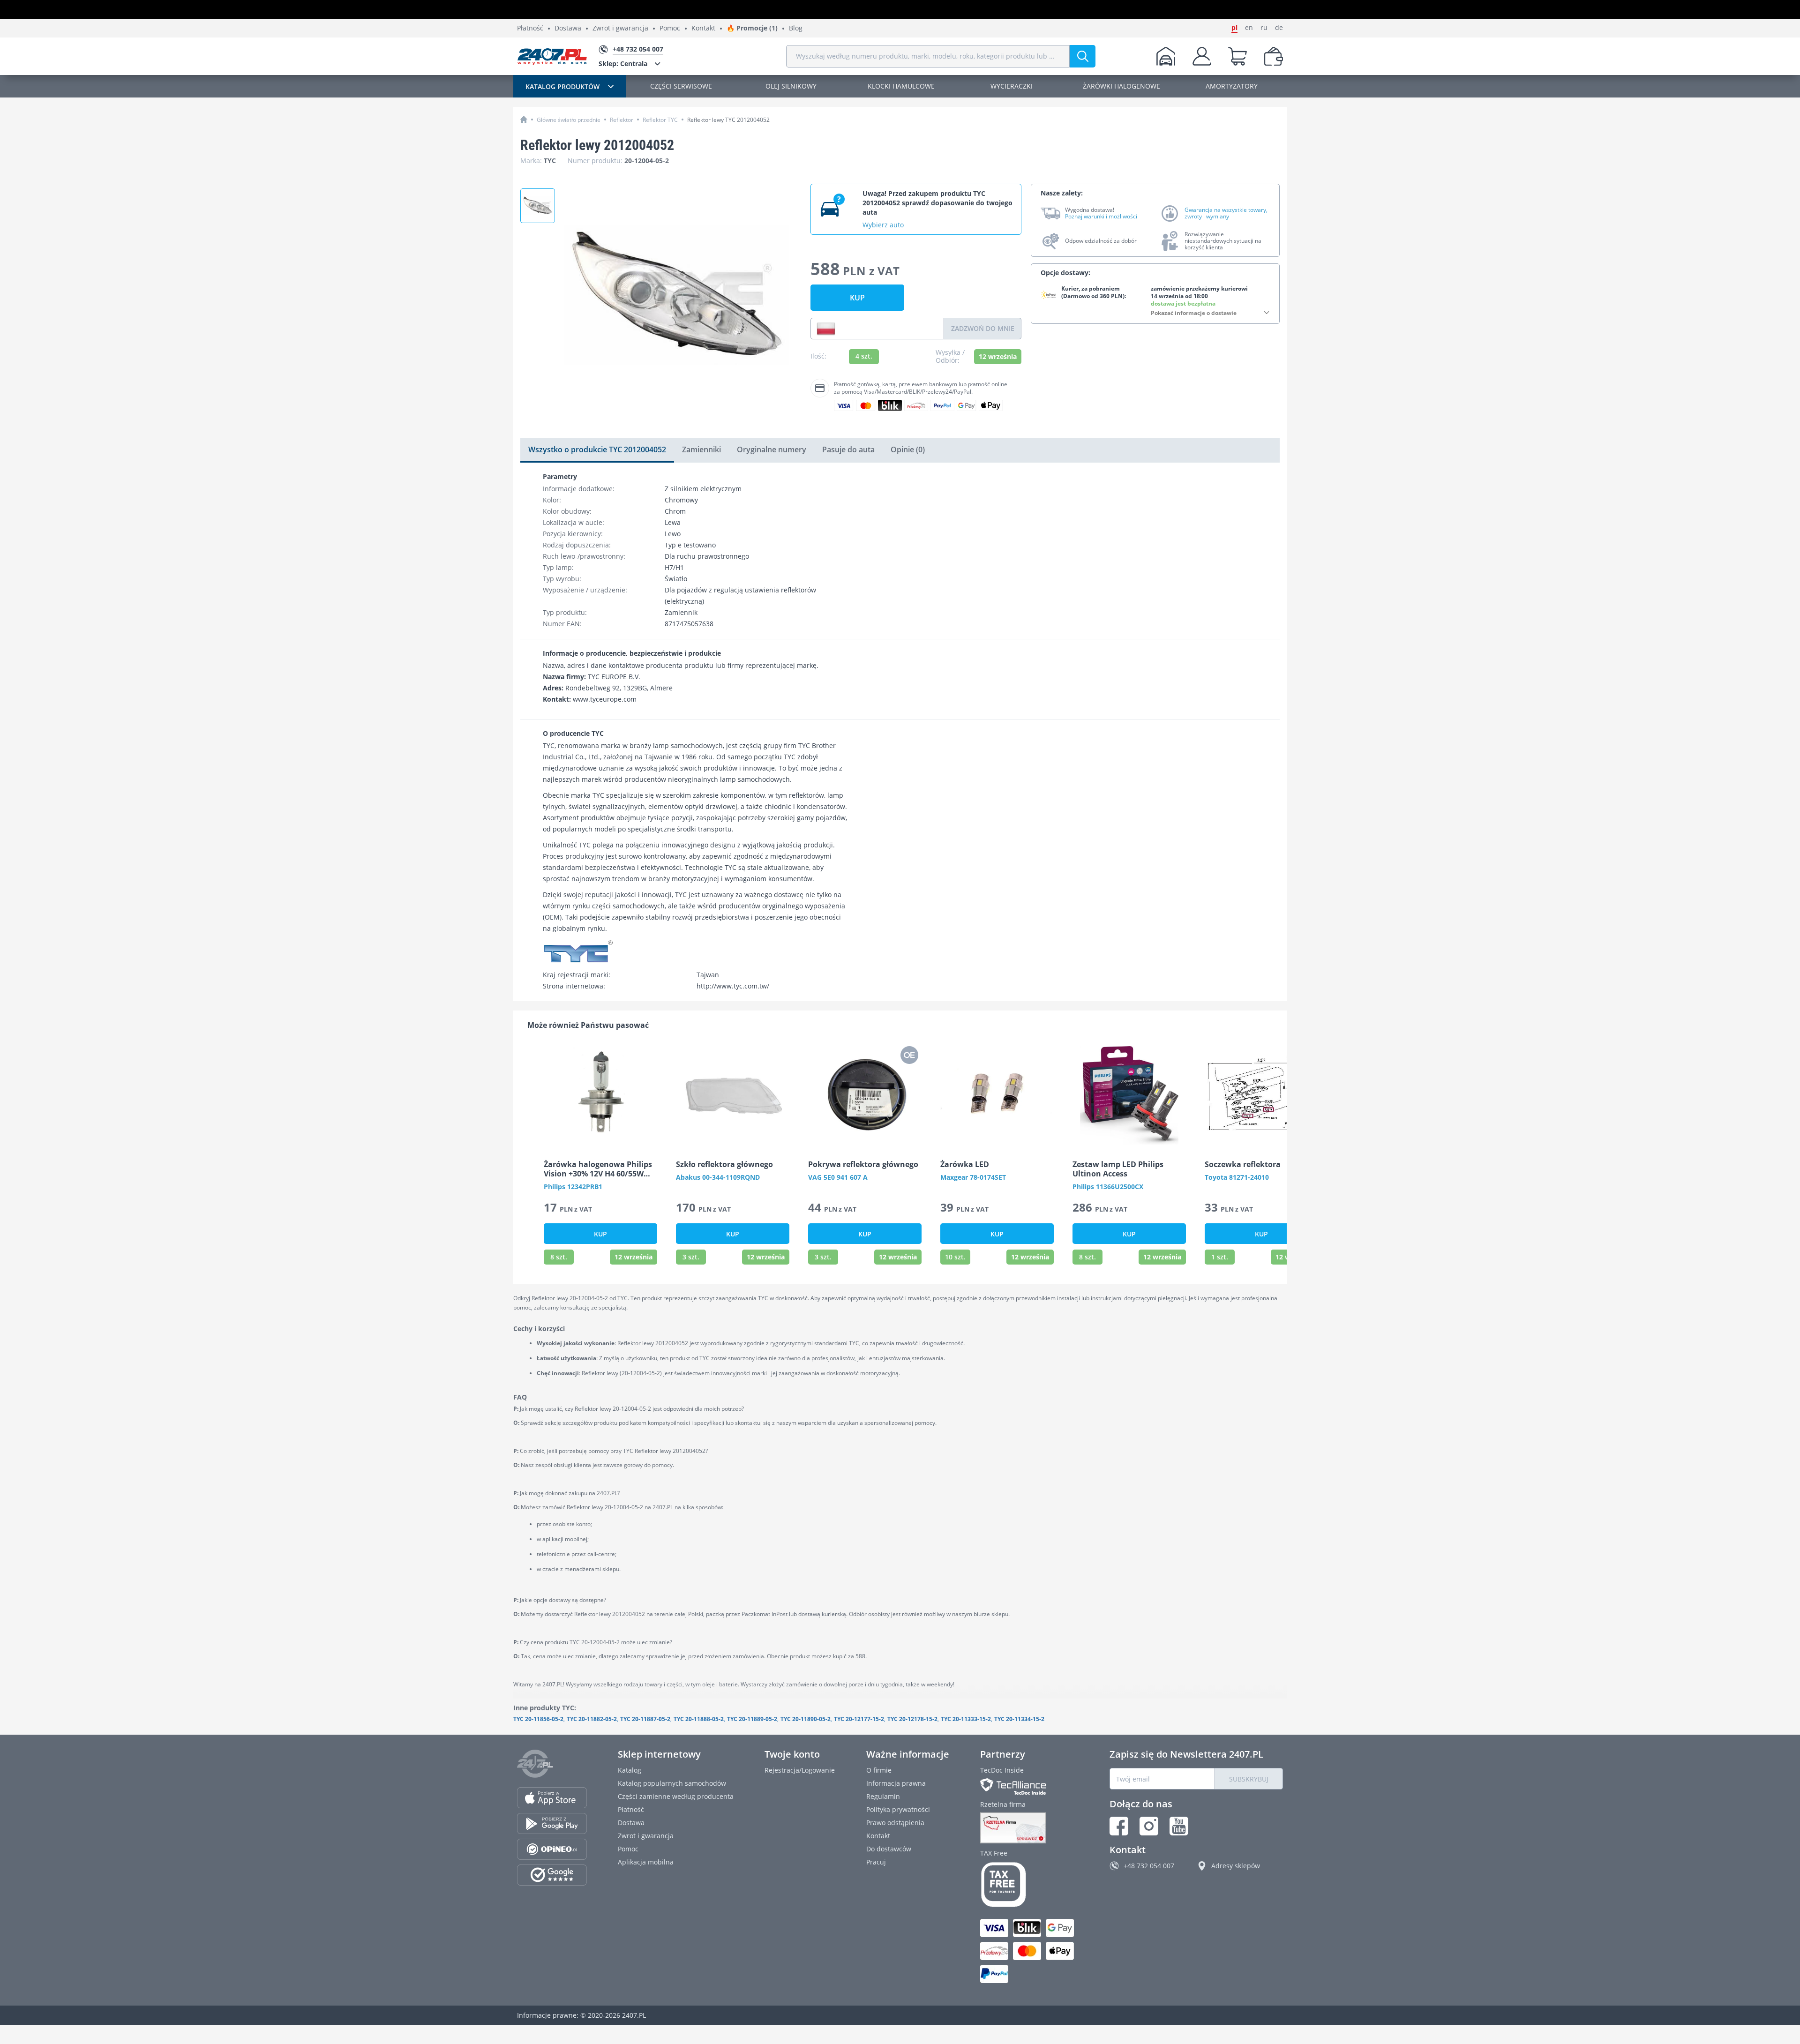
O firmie (879, 1770)
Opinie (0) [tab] (908, 449)
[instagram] (1149, 1826)
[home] (524, 119)
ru (1264, 28)
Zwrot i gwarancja (620, 28)
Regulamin (883, 1796)
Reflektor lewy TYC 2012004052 (728, 120)
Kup (857, 298)
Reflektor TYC (660, 120)
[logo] (552, 56)
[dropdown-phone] (826, 329)
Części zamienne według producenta (676, 1796)
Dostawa (568, 28)
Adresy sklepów (1236, 1866)
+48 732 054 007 (1149, 1866)
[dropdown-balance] (1274, 56)
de (1279, 28)
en (1249, 28)
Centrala (623, 64)
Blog (796, 28)
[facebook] (1119, 1826)
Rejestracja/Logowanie (800, 1770)
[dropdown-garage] (1166, 56)
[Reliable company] (1029, 1828)
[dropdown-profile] (1202, 56)
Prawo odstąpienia (895, 1823)
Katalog (630, 1770)
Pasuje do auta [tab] (848, 449)
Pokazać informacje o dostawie (1194, 313)
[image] (600, 1095)
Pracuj (876, 1862)
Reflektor (622, 120)
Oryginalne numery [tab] (772, 449)
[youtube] (1179, 1826)
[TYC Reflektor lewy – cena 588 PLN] (538, 206)
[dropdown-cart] (1237, 56)
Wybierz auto (883, 225)
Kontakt (703, 28)
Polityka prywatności (898, 1809)
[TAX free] (1029, 1885)
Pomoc (670, 28)
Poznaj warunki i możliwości (1101, 217)
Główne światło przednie (569, 120)
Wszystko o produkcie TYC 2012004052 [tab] (597, 449)
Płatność (530, 28)
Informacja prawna (896, 1783)
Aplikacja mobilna (646, 1862)
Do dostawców (889, 1849)
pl (1234, 28)
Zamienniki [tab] (701, 449)
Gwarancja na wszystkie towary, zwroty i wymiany (1226, 213)
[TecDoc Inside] (1029, 1786)
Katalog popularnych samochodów (672, 1783)
